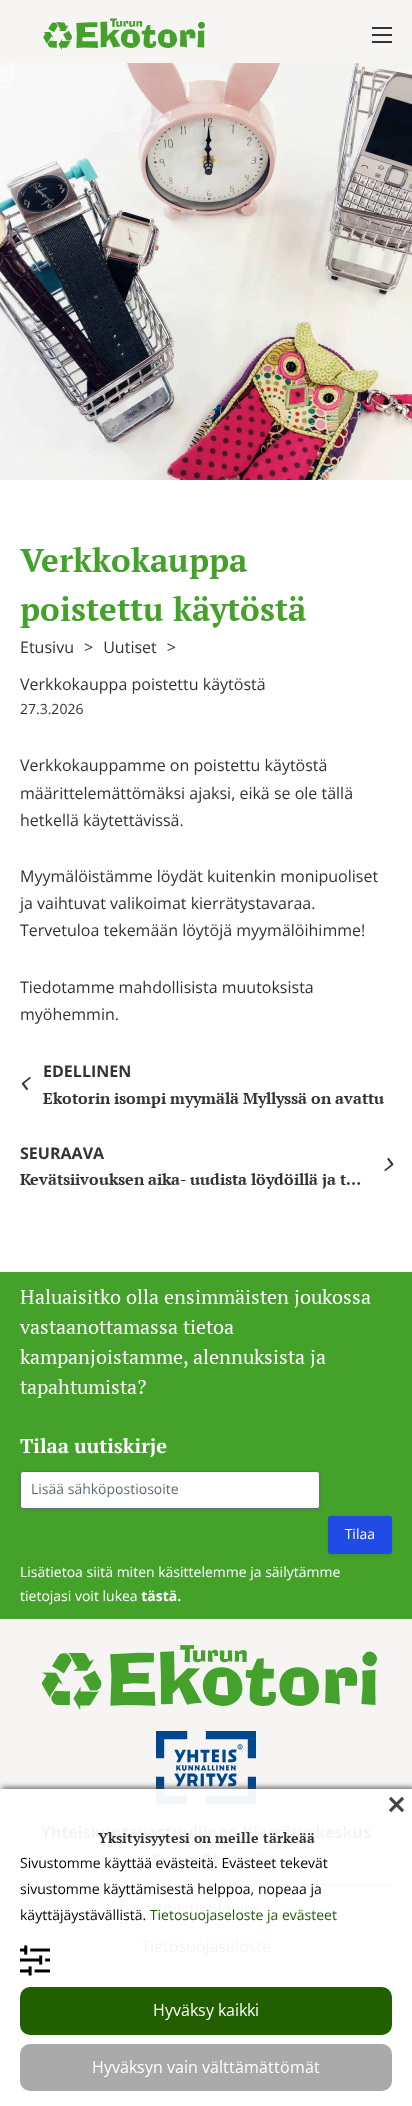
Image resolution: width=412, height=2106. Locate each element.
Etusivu (47, 647)
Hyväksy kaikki (206, 2010)
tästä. (161, 1596)
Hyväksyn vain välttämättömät (206, 2067)
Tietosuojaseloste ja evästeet (243, 1915)
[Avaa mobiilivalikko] (382, 35)
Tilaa (360, 1534)
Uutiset (130, 647)
